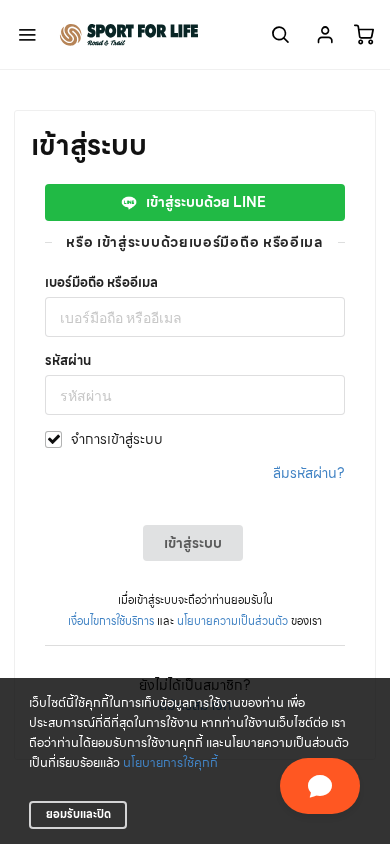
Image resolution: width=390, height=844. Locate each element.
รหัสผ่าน (68, 361)
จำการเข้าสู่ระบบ (117, 439)
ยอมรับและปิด (78, 814)
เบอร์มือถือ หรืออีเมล (101, 283)
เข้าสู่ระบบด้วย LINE (203, 202)
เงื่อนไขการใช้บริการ (111, 621)
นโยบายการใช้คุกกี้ (170, 763)
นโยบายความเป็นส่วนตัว (232, 621)
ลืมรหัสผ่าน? (309, 473)
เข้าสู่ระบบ (193, 543)
